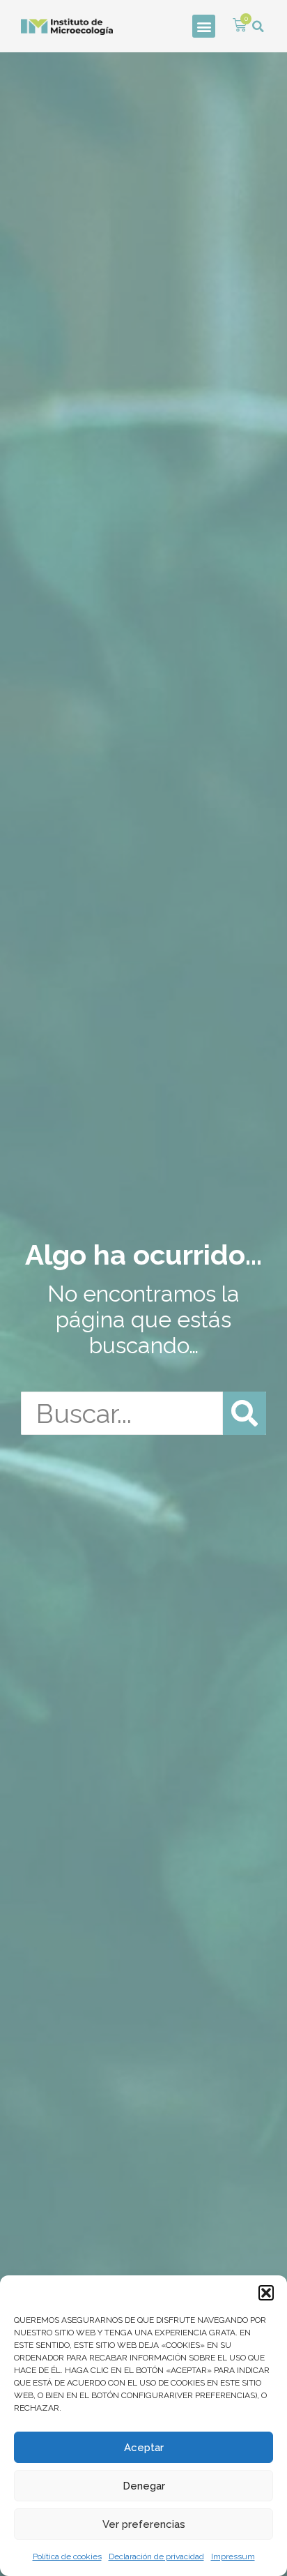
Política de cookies (67, 2556)
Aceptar (144, 2448)
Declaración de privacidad (156, 2556)
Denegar (144, 2486)
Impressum (233, 2556)
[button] (266, 2293)
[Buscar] (245, 1413)
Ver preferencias (144, 2524)
